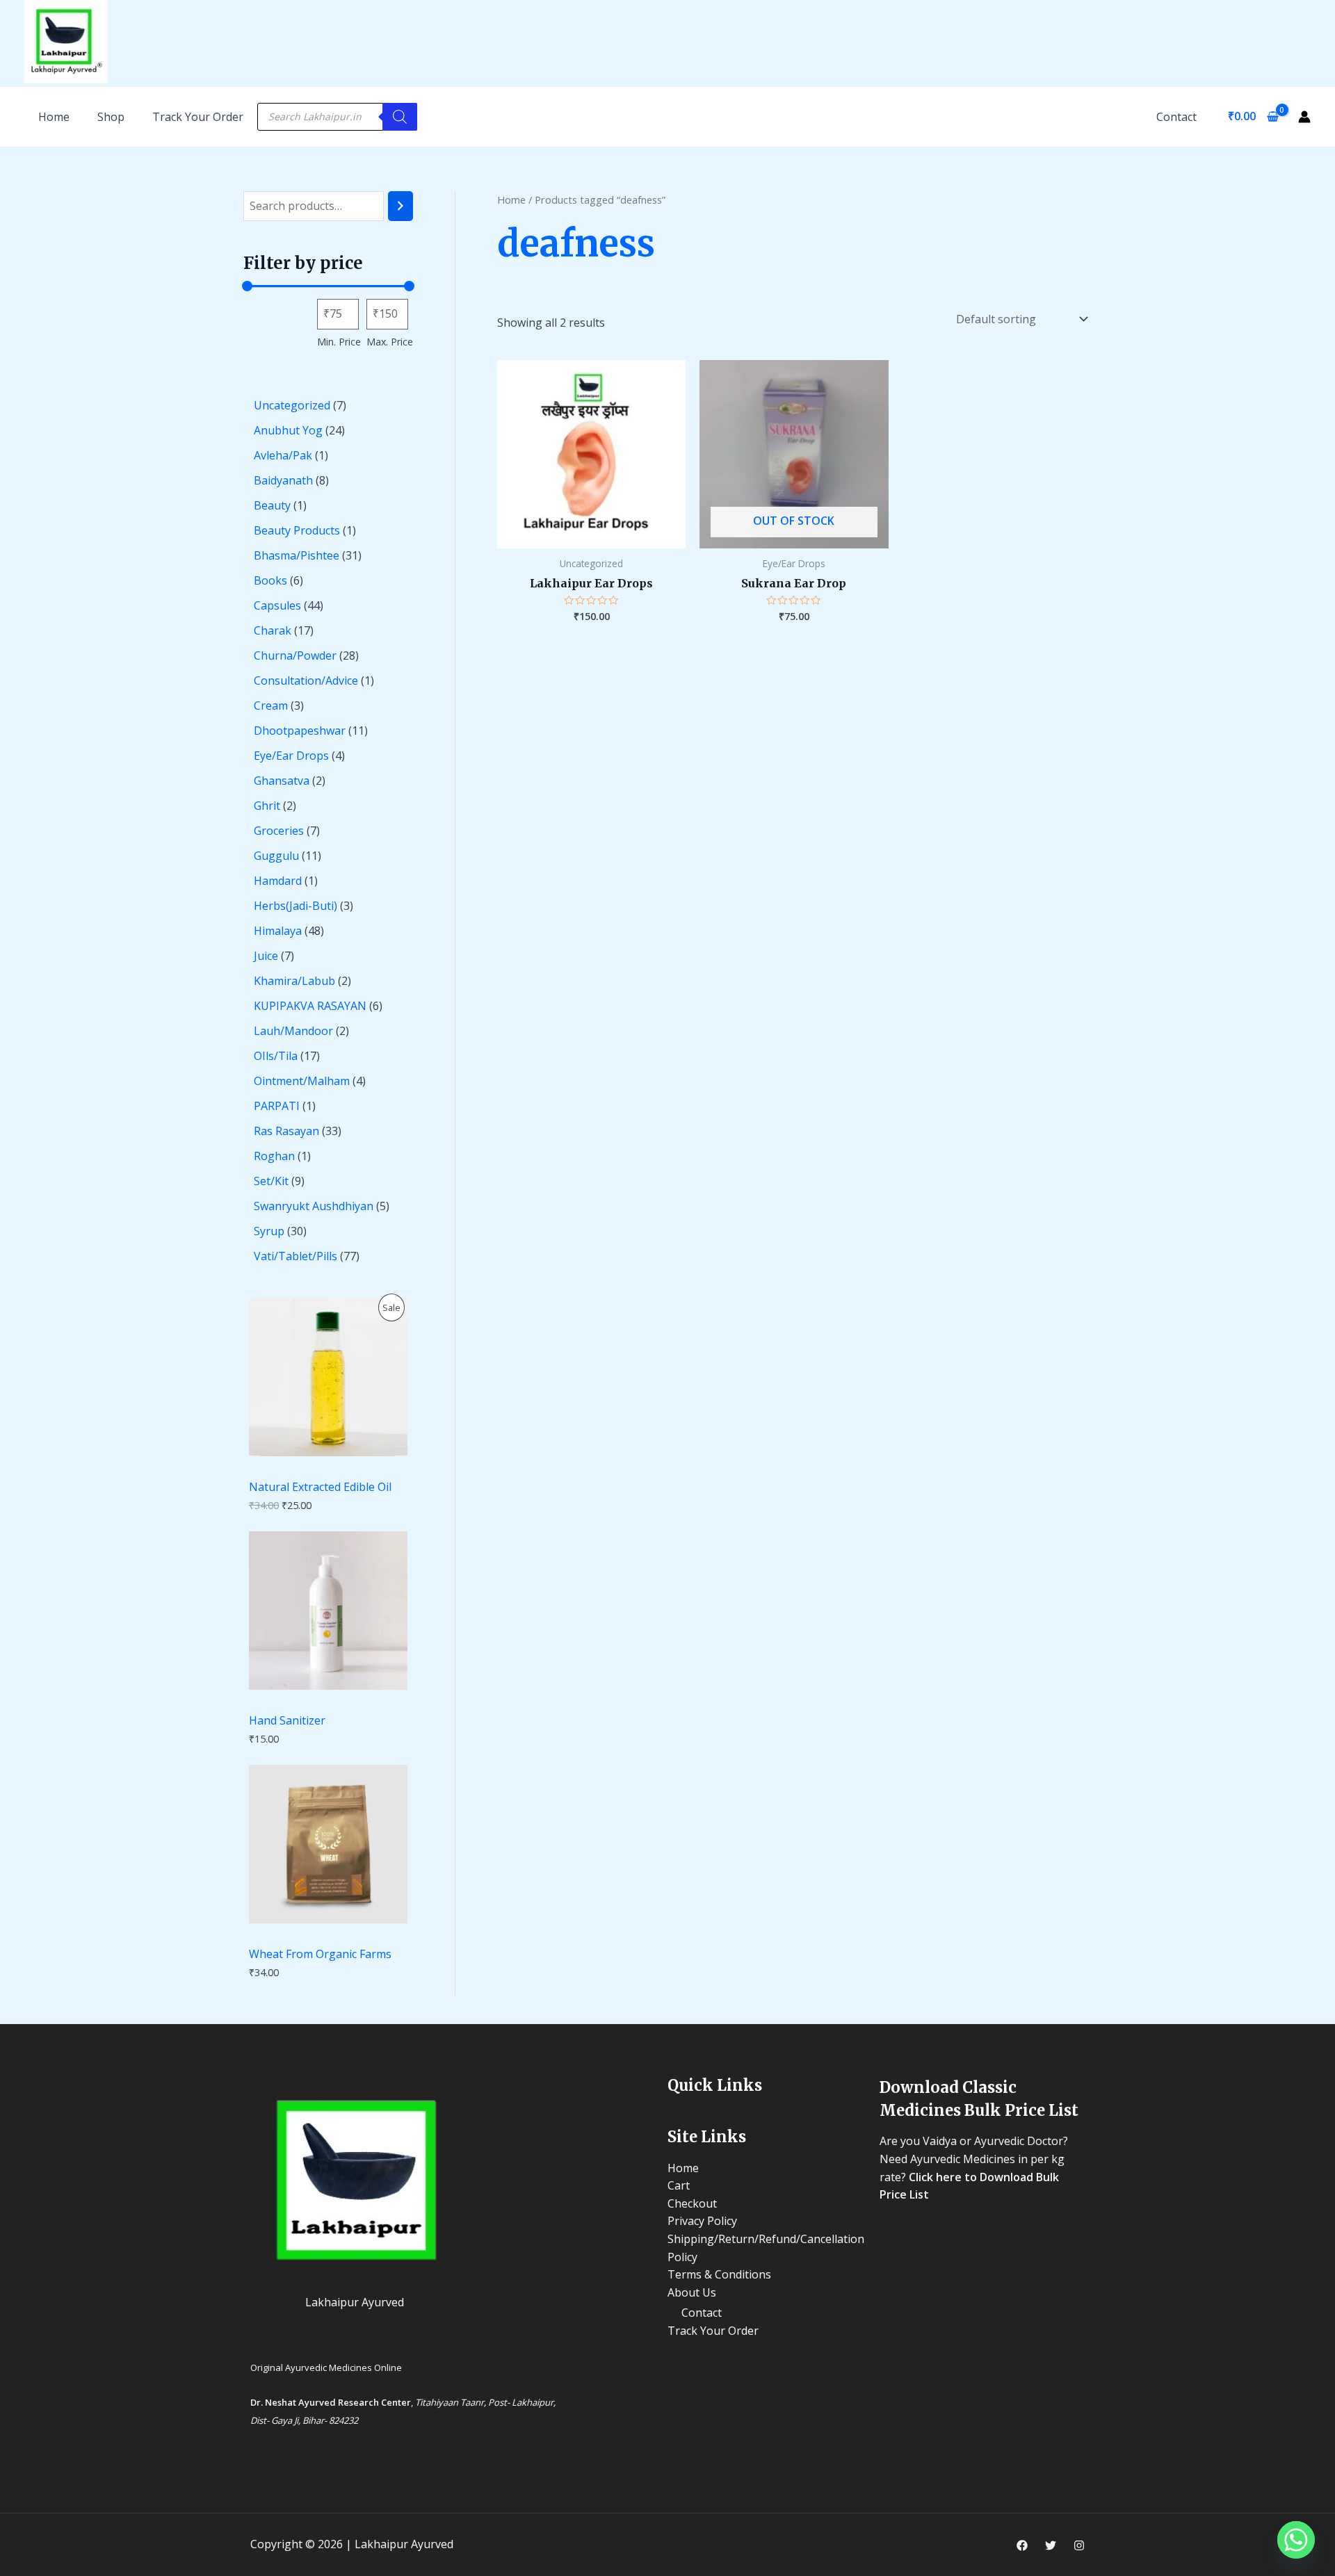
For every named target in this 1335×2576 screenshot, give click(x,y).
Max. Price (390, 342)
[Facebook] (1022, 2545)
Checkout (692, 2203)
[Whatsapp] (1296, 2540)
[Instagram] (1079, 2545)
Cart (679, 2185)
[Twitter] (1051, 2545)
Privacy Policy (702, 2221)
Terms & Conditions (719, 2274)
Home (511, 199)
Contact (1176, 117)
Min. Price (339, 342)
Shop (111, 117)
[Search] (400, 117)
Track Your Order (198, 117)
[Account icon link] (1304, 117)
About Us (692, 2292)
